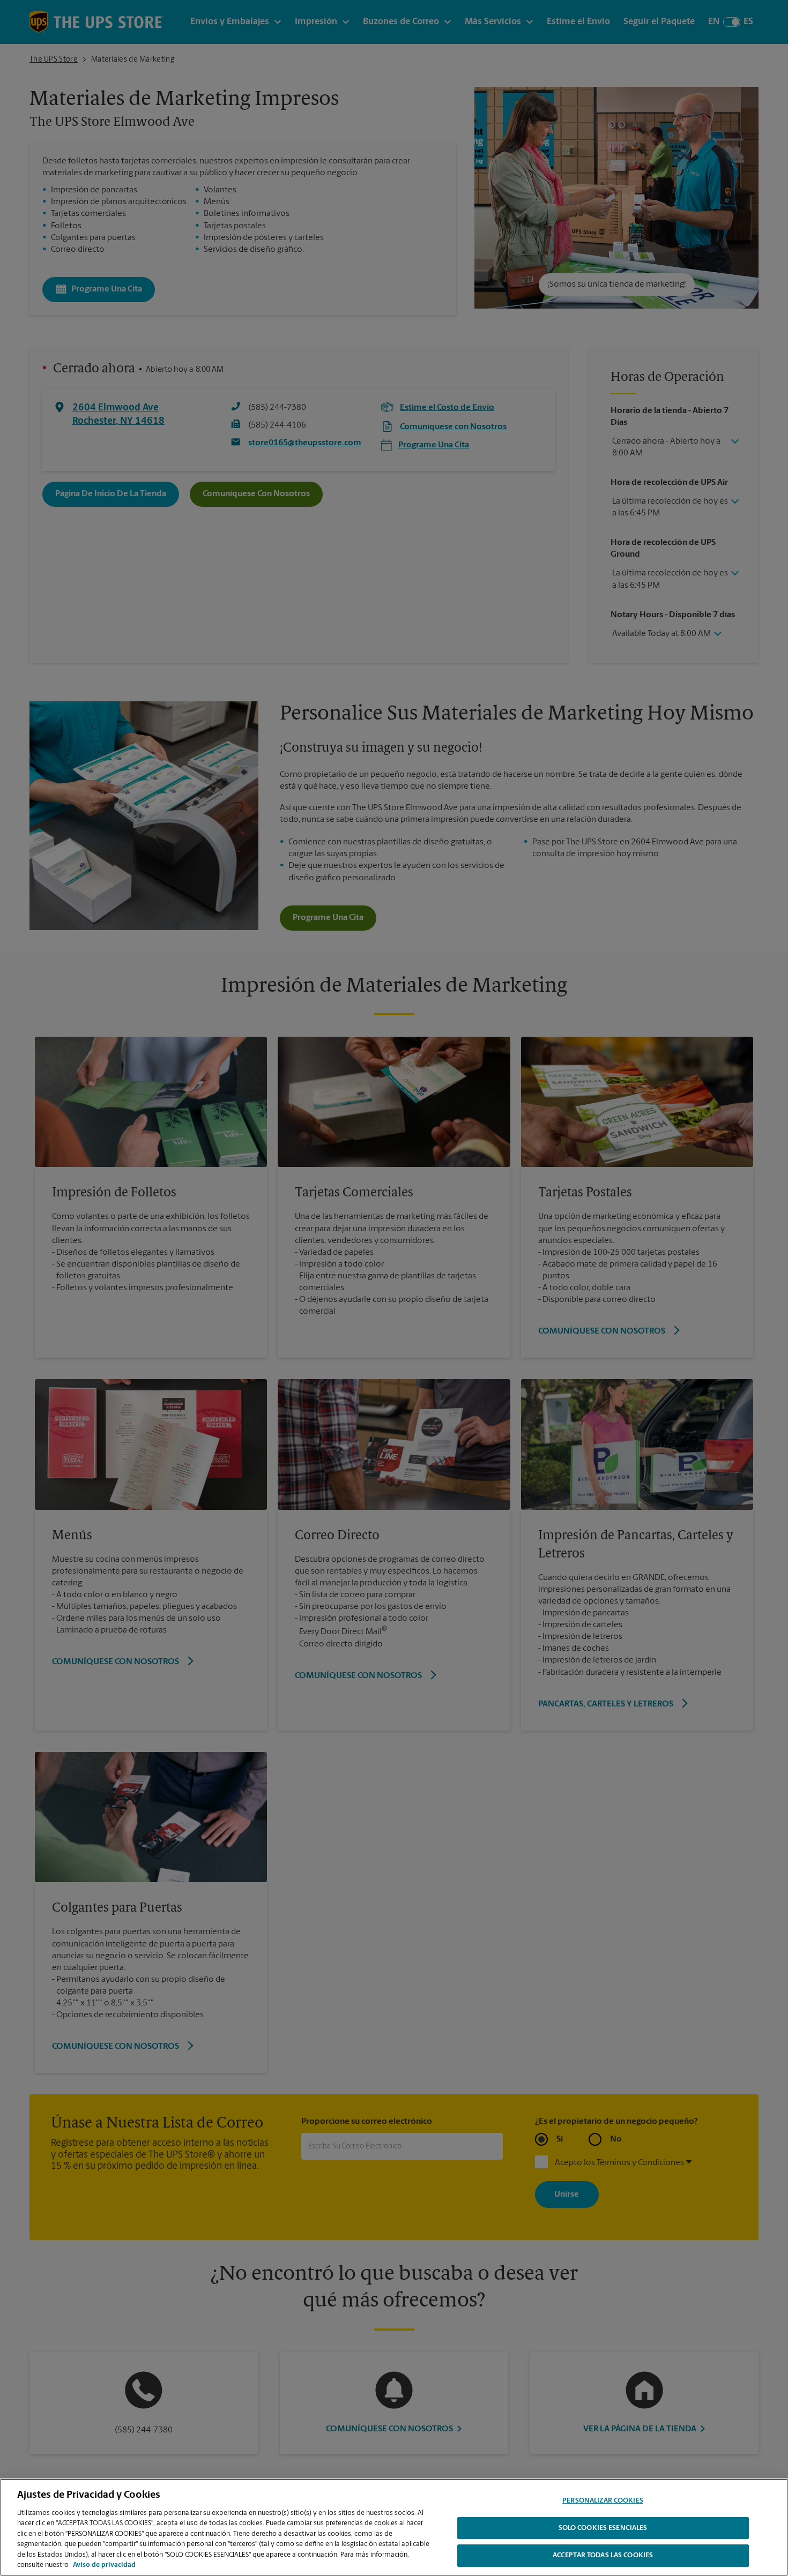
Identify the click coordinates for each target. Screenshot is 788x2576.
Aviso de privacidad (104, 2565)
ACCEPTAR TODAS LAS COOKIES (603, 2555)
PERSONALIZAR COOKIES (603, 2501)
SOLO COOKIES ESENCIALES (603, 2528)
